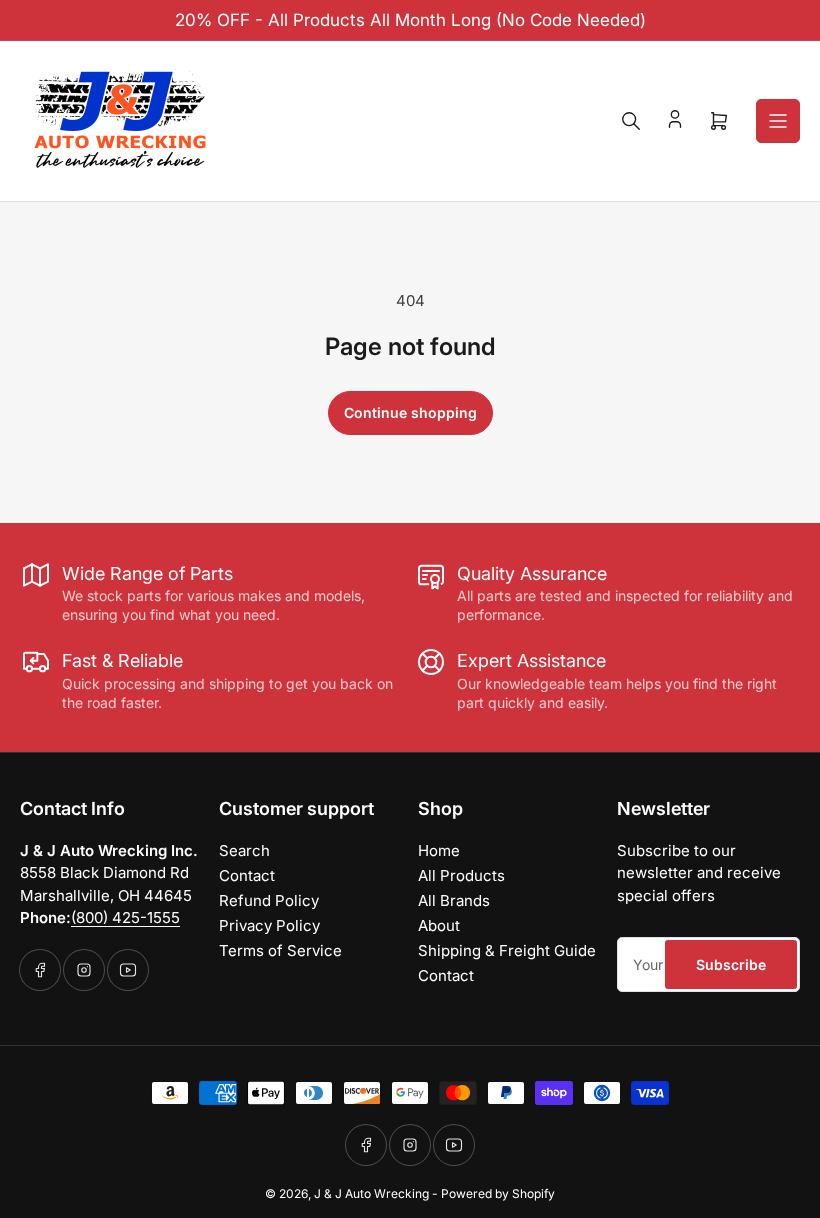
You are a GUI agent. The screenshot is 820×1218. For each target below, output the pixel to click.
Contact (247, 875)
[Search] (631, 121)
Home (439, 850)
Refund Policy (269, 900)
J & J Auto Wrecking (371, 1193)
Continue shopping (410, 412)
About (439, 925)
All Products (461, 875)
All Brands (454, 900)
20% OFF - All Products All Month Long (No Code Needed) (410, 20)
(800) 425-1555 (125, 917)
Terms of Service (280, 950)
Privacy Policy (269, 925)
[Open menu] (778, 121)
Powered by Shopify (498, 1193)
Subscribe (731, 964)
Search (244, 850)
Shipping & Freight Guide (507, 950)
